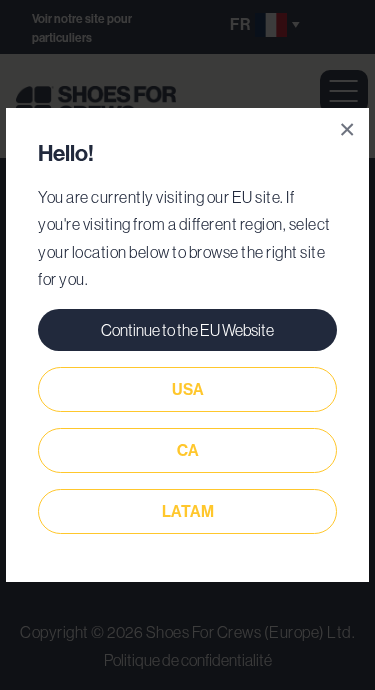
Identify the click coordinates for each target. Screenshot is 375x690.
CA (188, 450)
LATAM (188, 511)
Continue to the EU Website (187, 330)
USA (188, 389)
